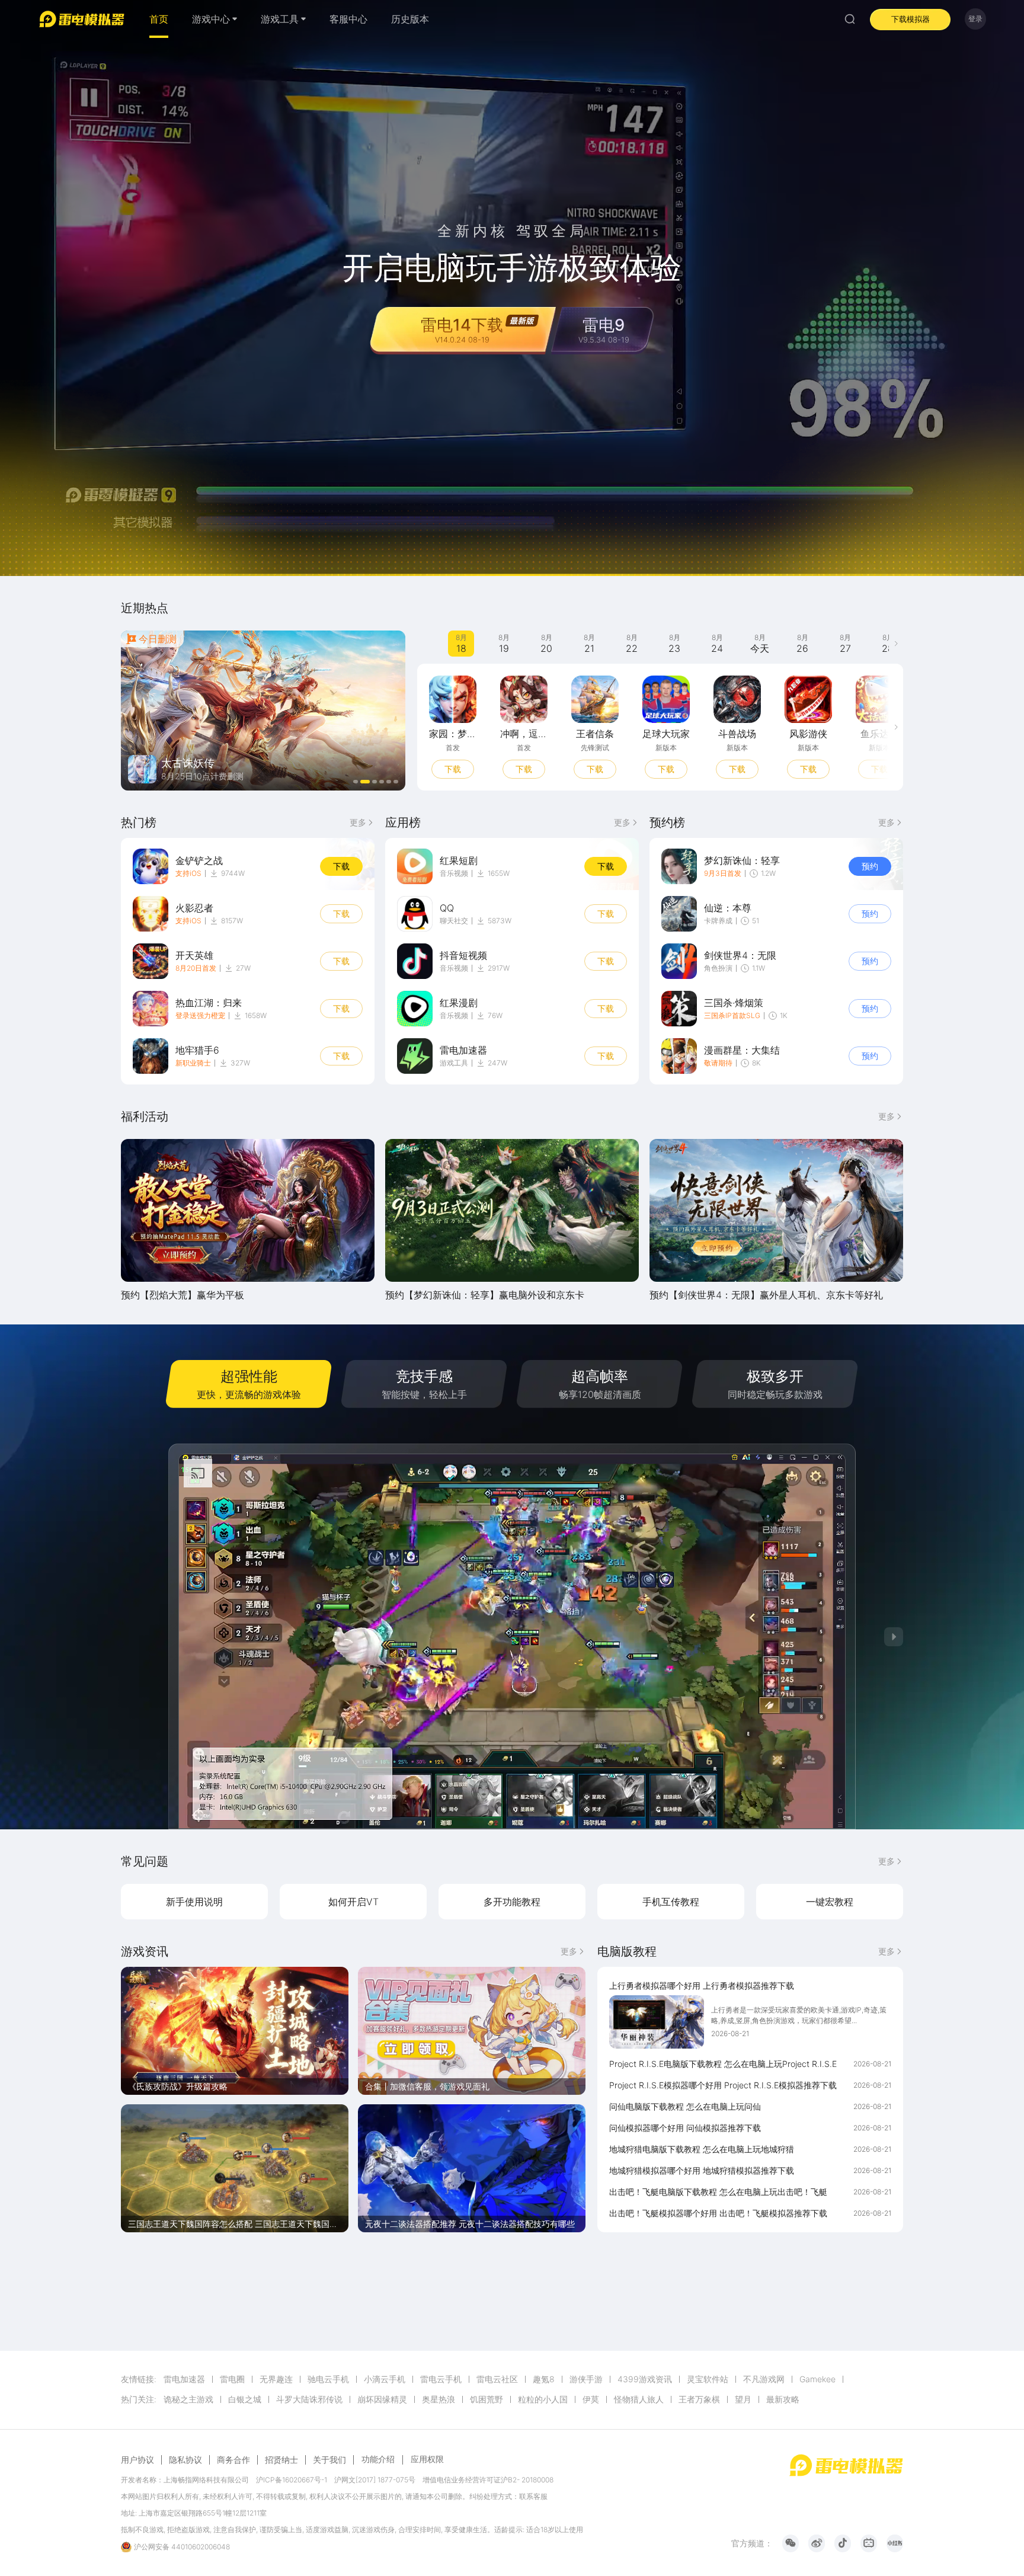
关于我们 (329, 2460)
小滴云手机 (385, 2379)
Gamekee (817, 2379)
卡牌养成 (718, 921)
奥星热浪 (439, 2399)
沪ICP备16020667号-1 (292, 2480)
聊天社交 (454, 921)
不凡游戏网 (764, 2379)
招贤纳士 (281, 2460)
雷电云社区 (497, 2379)
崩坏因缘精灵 (382, 2399)
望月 (743, 2399)
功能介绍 (378, 2459)
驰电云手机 (328, 2379)
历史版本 (410, 19)
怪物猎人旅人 (639, 2399)
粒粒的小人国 (543, 2399)
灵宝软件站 (708, 2379)
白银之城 (245, 2399)
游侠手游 (586, 2379)
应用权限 (427, 2459)
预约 (870, 866)
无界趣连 (276, 2379)
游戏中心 (211, 19)
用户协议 (137, 2460)
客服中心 (348, 19)
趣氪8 (544, 2379)
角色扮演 (718, 968)
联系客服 (533, 2496)
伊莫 (591, 2399)
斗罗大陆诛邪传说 (309, 2399)
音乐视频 (454, 873)
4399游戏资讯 (645, 2379)
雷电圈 (232, 2379)
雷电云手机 (441, 2379)
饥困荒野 (487, 2399)
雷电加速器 (184, 2379)
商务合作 (233, 2460)
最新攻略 (783, 2399)
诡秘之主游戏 (188, 2399)
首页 (159, 19)
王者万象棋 (699, 2399)
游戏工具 (454, 1063)
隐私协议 (185, 2460)
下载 (453, 769)
